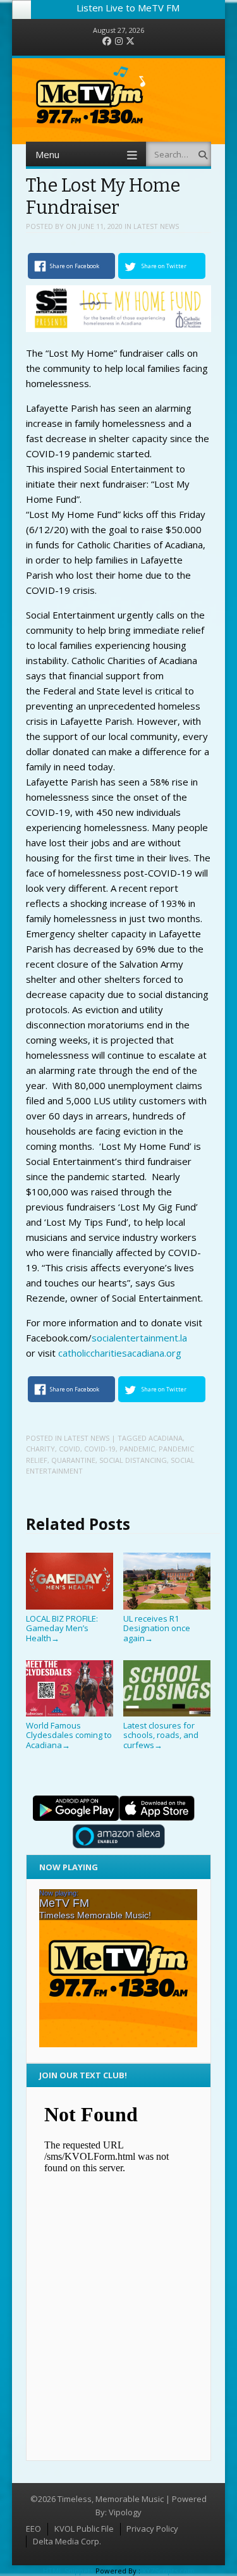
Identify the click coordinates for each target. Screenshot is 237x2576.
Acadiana (166, 1438)
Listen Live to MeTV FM (128, 8)
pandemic (137, 1449)
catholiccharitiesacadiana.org (120, 1353)
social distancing (133, 1460)
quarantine (73, 1460)
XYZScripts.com (168, 2571)
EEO (33, 2529)
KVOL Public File (84, 2529)
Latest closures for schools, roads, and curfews (161, 1735)
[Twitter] (130, 41)
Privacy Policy (152, 2529)
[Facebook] (107, 41)
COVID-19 (100, 1449)
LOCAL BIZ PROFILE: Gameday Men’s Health (62, 1628)
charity (40, 1449)
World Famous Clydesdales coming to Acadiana (69, 1735)
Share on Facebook (75, 266)
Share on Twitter (164, 266)
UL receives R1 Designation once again (157, 1628)
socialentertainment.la (139, 1338)
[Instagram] (119, 41)
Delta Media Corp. (67, 2541)
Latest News (156, 226)
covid (70, 1449)
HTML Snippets (68, 2571)
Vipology (125, 2512)
